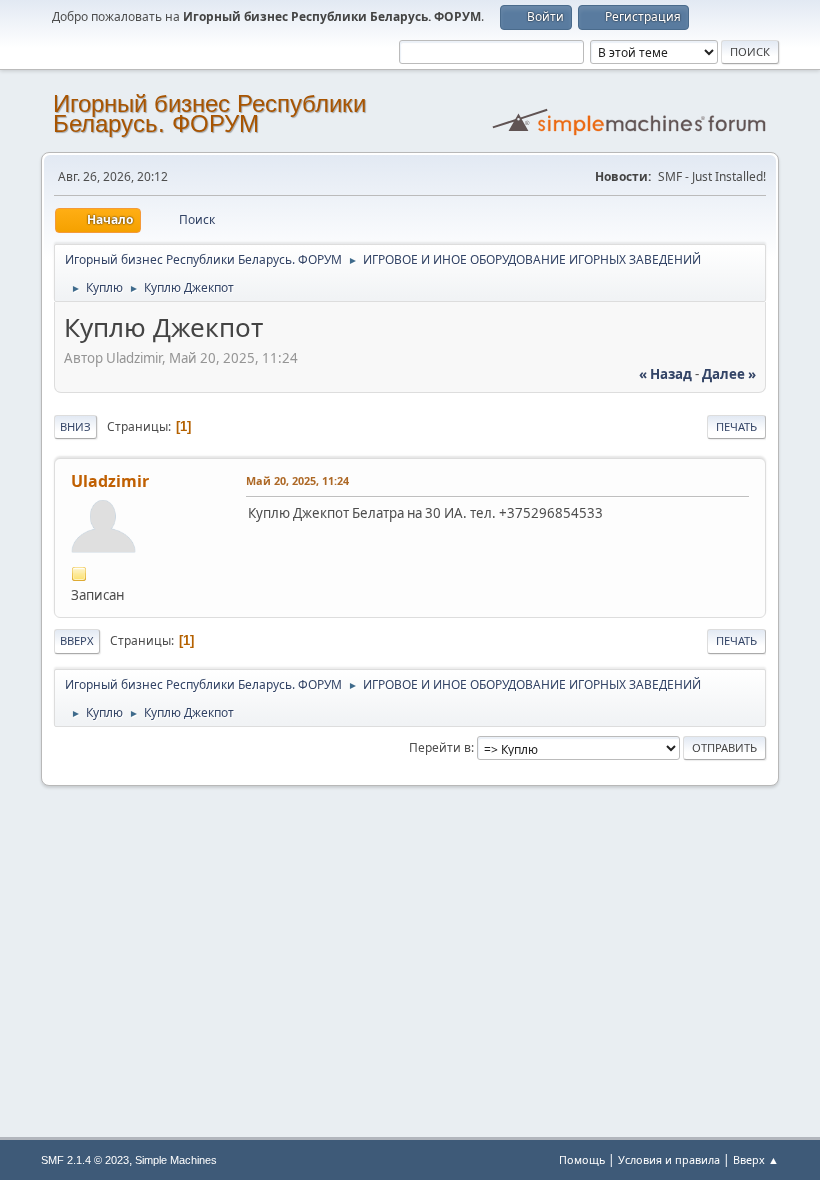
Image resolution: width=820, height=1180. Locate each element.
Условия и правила (669, 1159)
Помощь (582, 1159)
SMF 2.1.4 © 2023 (85, 1160)
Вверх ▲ (756, 1159)
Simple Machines (176, 1160)
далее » (729, 374)
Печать (736, 426)
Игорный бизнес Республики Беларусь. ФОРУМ (209, 113)
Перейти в (440, 747)
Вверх (77, 640)
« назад (665, 374)
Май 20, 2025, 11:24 (297, 480)
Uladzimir (110, 481)
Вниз (75, 426)
